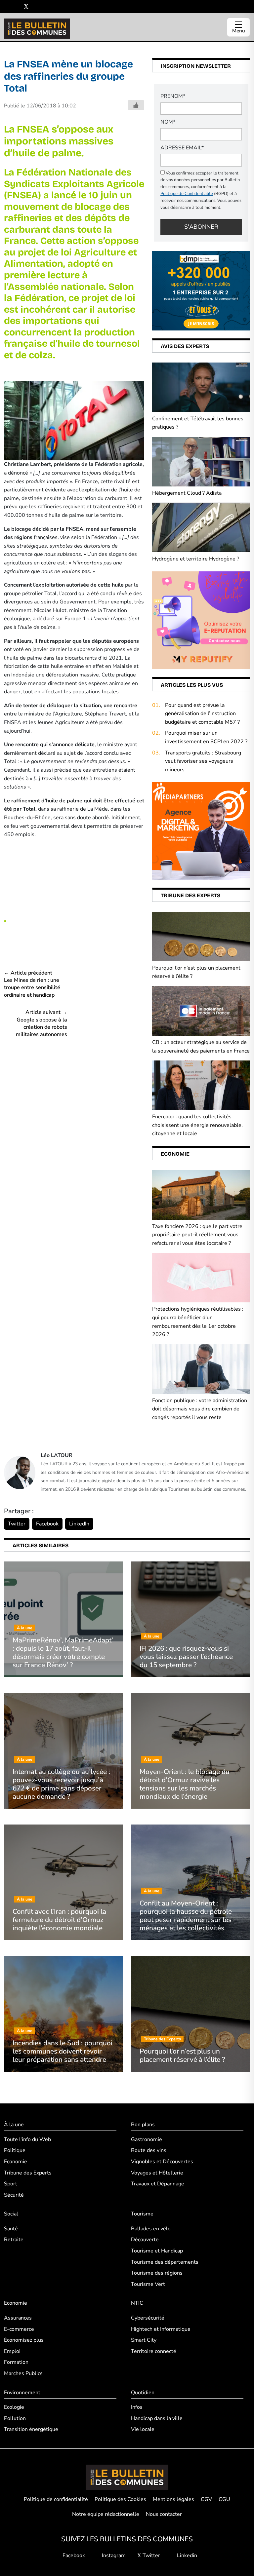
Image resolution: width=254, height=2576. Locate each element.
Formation (16, 2362)
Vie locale (143, 2429)
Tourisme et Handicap (157, 2251)
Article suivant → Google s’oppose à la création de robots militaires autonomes (42, 1023)
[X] (26, 7)
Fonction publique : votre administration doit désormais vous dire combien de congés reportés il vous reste (200, 1409)
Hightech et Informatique (161, 2329)
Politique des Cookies (120, 2499)
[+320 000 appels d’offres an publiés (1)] (201, 290)
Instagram (113, 2556)
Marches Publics (23, 2373)
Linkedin (186, 2556)
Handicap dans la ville (157, 2418)
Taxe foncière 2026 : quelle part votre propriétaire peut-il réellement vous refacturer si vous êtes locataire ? (197, 1235)
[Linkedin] (36, 7)
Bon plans (143, 2125)
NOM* (168, 122)
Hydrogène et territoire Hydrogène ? (196, 559)
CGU (224, 2499)
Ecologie (14, 2407)
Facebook (47, 1524)
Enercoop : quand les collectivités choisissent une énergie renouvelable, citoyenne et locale (197, 1125)
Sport (11, 2184)
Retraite (14, 2240)
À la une (14, 2125)
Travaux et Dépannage (158, 2184)
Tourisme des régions (157, 2273)
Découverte (145, 2240)
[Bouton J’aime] (136, 105)
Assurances (18, 2318)
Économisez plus (24, 2340)
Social (11, 2214)
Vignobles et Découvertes (162, 2162)
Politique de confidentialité (56, 2499)
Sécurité (14, 2195)
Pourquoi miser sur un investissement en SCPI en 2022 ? (206, 737)
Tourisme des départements (165, 2262)
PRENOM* (173, 96)
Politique (15, 2150)
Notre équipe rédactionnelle (106, 2514)
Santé (11, 2229)
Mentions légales (173, 2499)
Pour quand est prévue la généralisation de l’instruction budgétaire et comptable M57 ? (202, 714)
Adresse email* (182, 148)
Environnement (22, 2393)
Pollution (15, 2418)
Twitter (17, 1524)
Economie (16, 2162)
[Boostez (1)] (201, 830)
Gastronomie (147, 2139)
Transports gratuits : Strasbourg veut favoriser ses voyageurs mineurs (203, 761)
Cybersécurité (148, 2318)
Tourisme (142, 2214)
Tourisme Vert (148, 2284)
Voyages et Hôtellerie (157, 2173)
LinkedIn (79, 1524)
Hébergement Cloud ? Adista (187, 493)
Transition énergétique (31, 2429)
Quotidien (143, 2393)
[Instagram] (16, 7)
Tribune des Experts (28, 2173)
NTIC (137, 2303)
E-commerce (19, 2329)
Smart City (144, 2340)
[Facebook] (6, 7)
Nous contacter (164, 2514)
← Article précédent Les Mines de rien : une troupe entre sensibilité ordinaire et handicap (32, 984)
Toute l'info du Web (27, 2139)
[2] (201, 620)
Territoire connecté (154, 2351)
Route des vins (149, 2150)
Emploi (12, 2351)
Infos (137, 2407)
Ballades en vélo (151, 2229)
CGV (206, 2499)
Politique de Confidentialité (187, 194)
